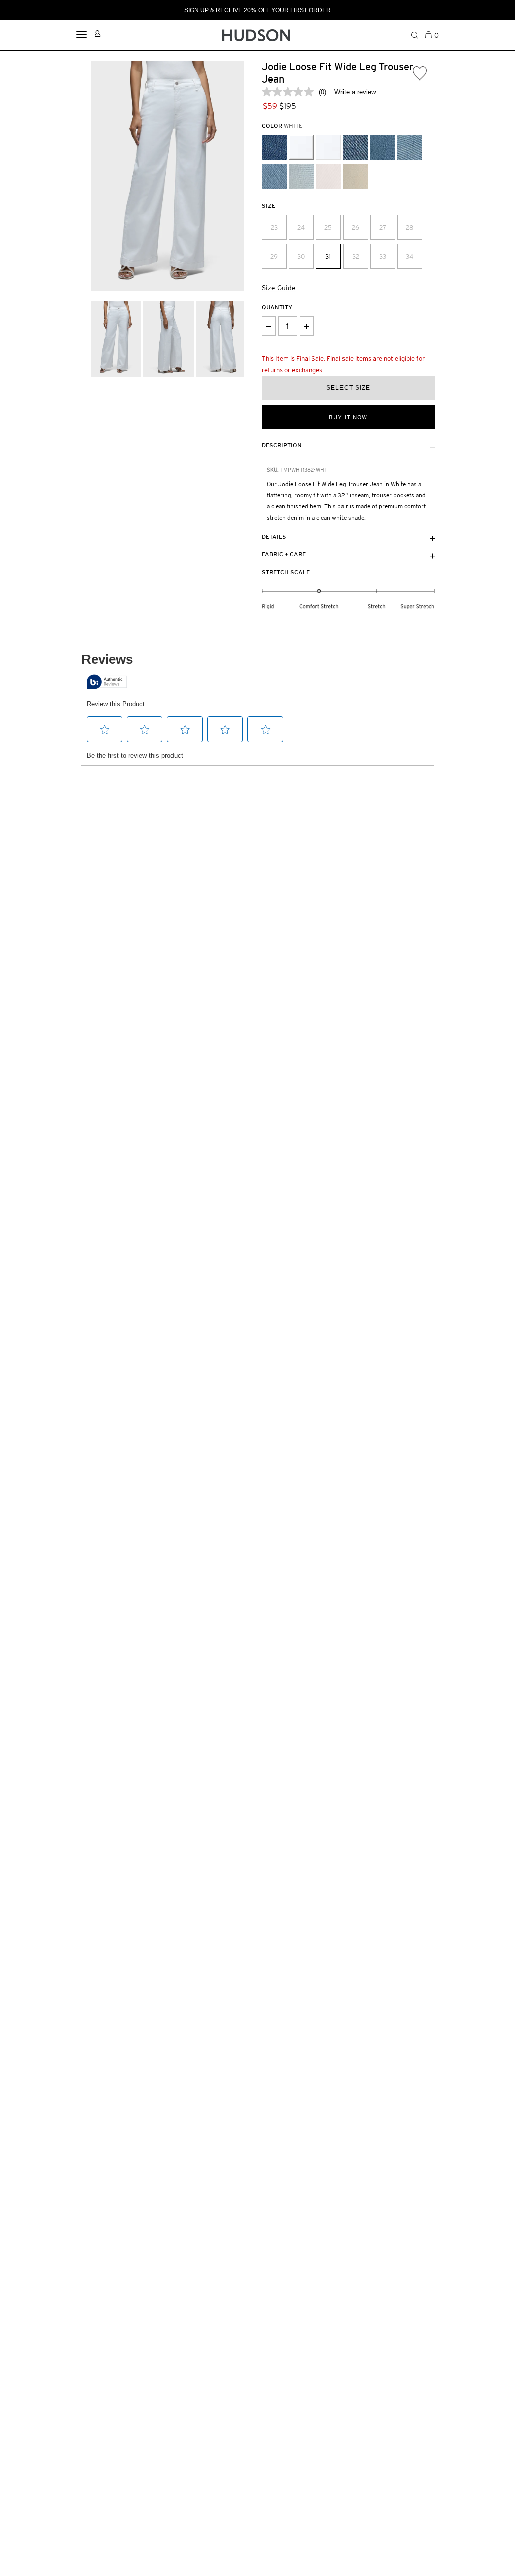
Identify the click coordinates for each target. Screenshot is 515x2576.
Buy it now (348, 417)
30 (301, 256)
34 (410, 256)
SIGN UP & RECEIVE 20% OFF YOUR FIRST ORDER (257, 10)
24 (301, 228)
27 (383, 228)
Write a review (355, 92)
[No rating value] (290, 92)
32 (356, 256)
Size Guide (279, 288)
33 (383, 256)
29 (274, 256)
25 (328, 228)
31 (328, 256)
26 (355, 228)
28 (410, 228)
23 (274, 228)
